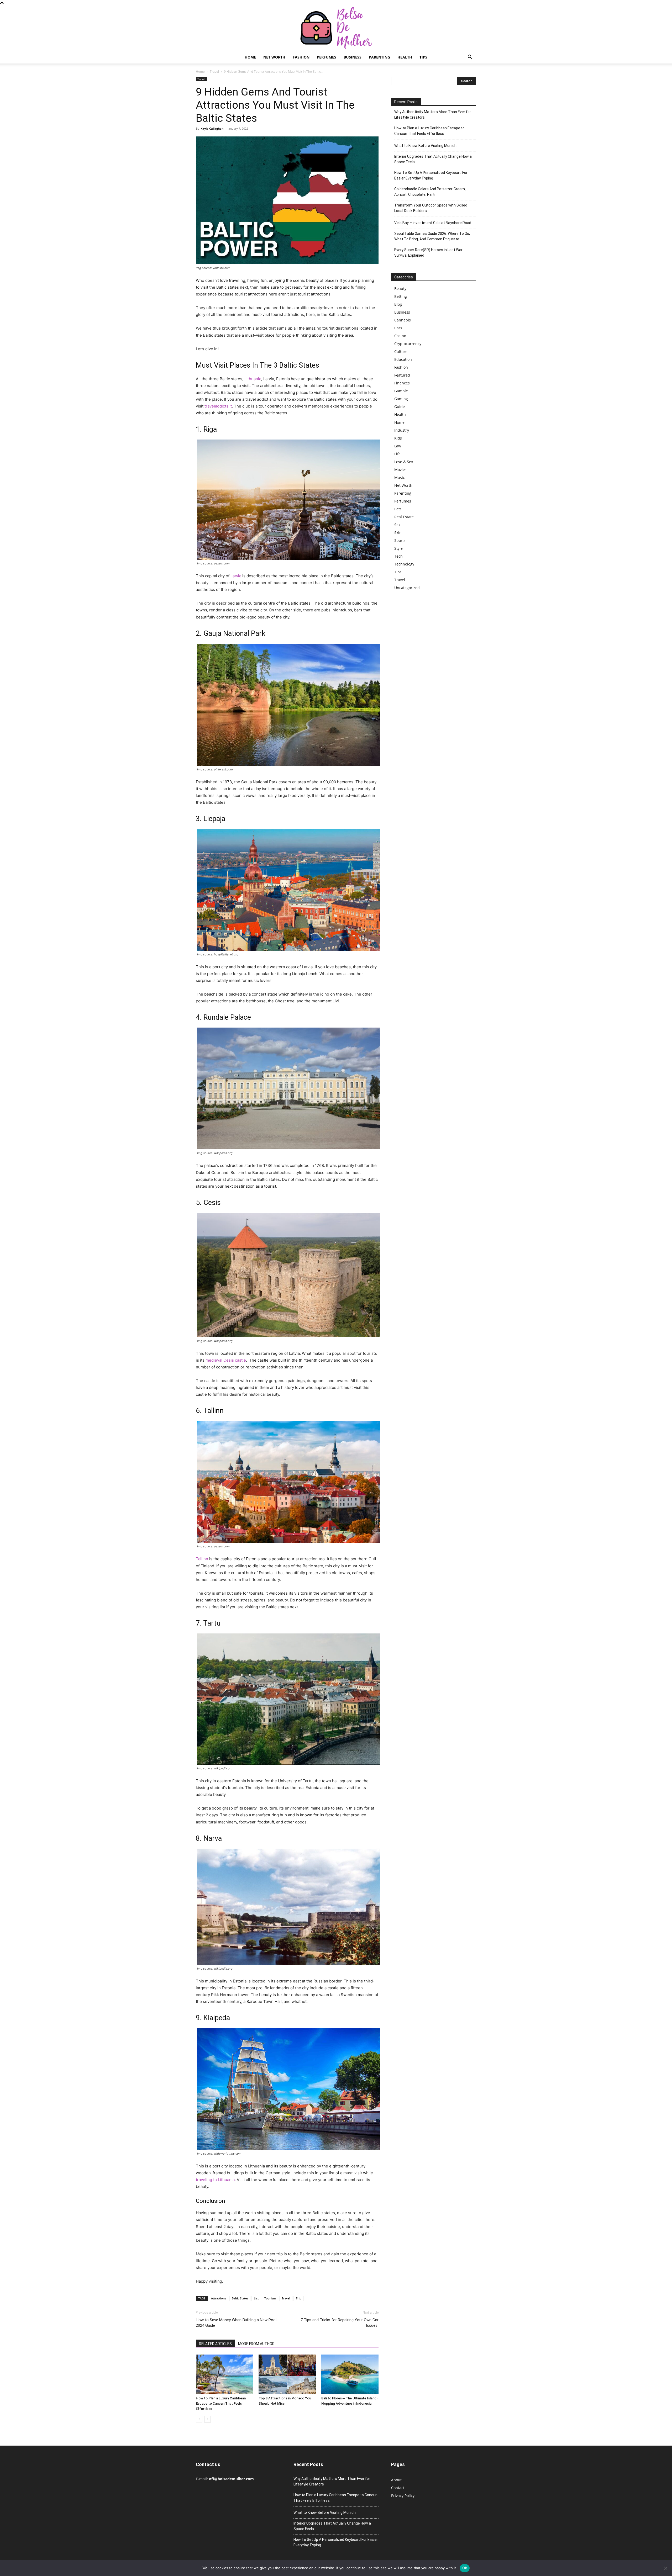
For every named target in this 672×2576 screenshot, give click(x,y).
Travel (214, 72)
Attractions (219, 2298)
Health (405, 57)
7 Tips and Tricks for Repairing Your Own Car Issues (340, 2323)
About (396, 2480)
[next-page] (208, 2419)
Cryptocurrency (408, 344)
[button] (470, 58)
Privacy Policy (403, 2496)
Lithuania (253, 379)
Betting (401, 296)
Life (397, 454)
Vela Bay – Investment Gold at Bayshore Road (433, 223)
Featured (402, 375)
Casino (400, 336)
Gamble (401, 391)
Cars (398, 328)
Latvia (236, 576)
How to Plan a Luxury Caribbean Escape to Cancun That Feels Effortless (221, 2403)
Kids (398, 438)
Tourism (270, 2298)
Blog (398, 304)
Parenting (379, 57)
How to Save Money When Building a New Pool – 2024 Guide (238, 2323)
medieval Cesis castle (226, 1360)
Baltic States (240, 2298)
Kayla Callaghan (212, 128)
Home (250, 57)
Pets (398, 509)
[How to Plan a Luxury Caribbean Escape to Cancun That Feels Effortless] (224, 2374)
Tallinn (202, 1559)
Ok (465, 2568)
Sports (400, 540)
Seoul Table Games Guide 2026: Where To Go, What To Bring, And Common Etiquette (432, 236)
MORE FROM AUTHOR (256, 2344)
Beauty (400, 289)
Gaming (401, 399)
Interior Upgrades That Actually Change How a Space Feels (433, 159)
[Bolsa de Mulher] (336, 28)
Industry (402, 430)
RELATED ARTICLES (215, 2344)
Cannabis (403, 320)
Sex (397, 525)
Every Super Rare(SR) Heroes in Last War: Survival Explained (429, 253)
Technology (404, 564)
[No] (665, 2568)
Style (398, 548)
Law (398, 446)
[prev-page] (199, 2419)
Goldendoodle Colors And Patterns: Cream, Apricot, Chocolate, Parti (430, 192)
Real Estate (404, 517)
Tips (423, 57)
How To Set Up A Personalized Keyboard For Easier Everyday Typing (431, 175)
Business (353, 57)
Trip (299, 2298)
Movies (400, 470)
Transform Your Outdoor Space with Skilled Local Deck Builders (431, 208)
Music (400, 477)
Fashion (301, 57)
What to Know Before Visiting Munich (425, 146)
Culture (401, 351)
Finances (402, 383)
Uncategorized (407, 588)
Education (403, 359)
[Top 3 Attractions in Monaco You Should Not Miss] (287, 2374)
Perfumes (327, 57)
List (256, 2298)
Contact (398, 2488)
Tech (398, 556)
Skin (398, 533)
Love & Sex (404, 462)
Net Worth (274, 57)
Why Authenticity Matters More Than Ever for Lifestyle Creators (433, 115)
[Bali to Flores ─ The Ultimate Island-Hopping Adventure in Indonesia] (350, 2374)
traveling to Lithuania (215, 2180)
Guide (400, 407)
